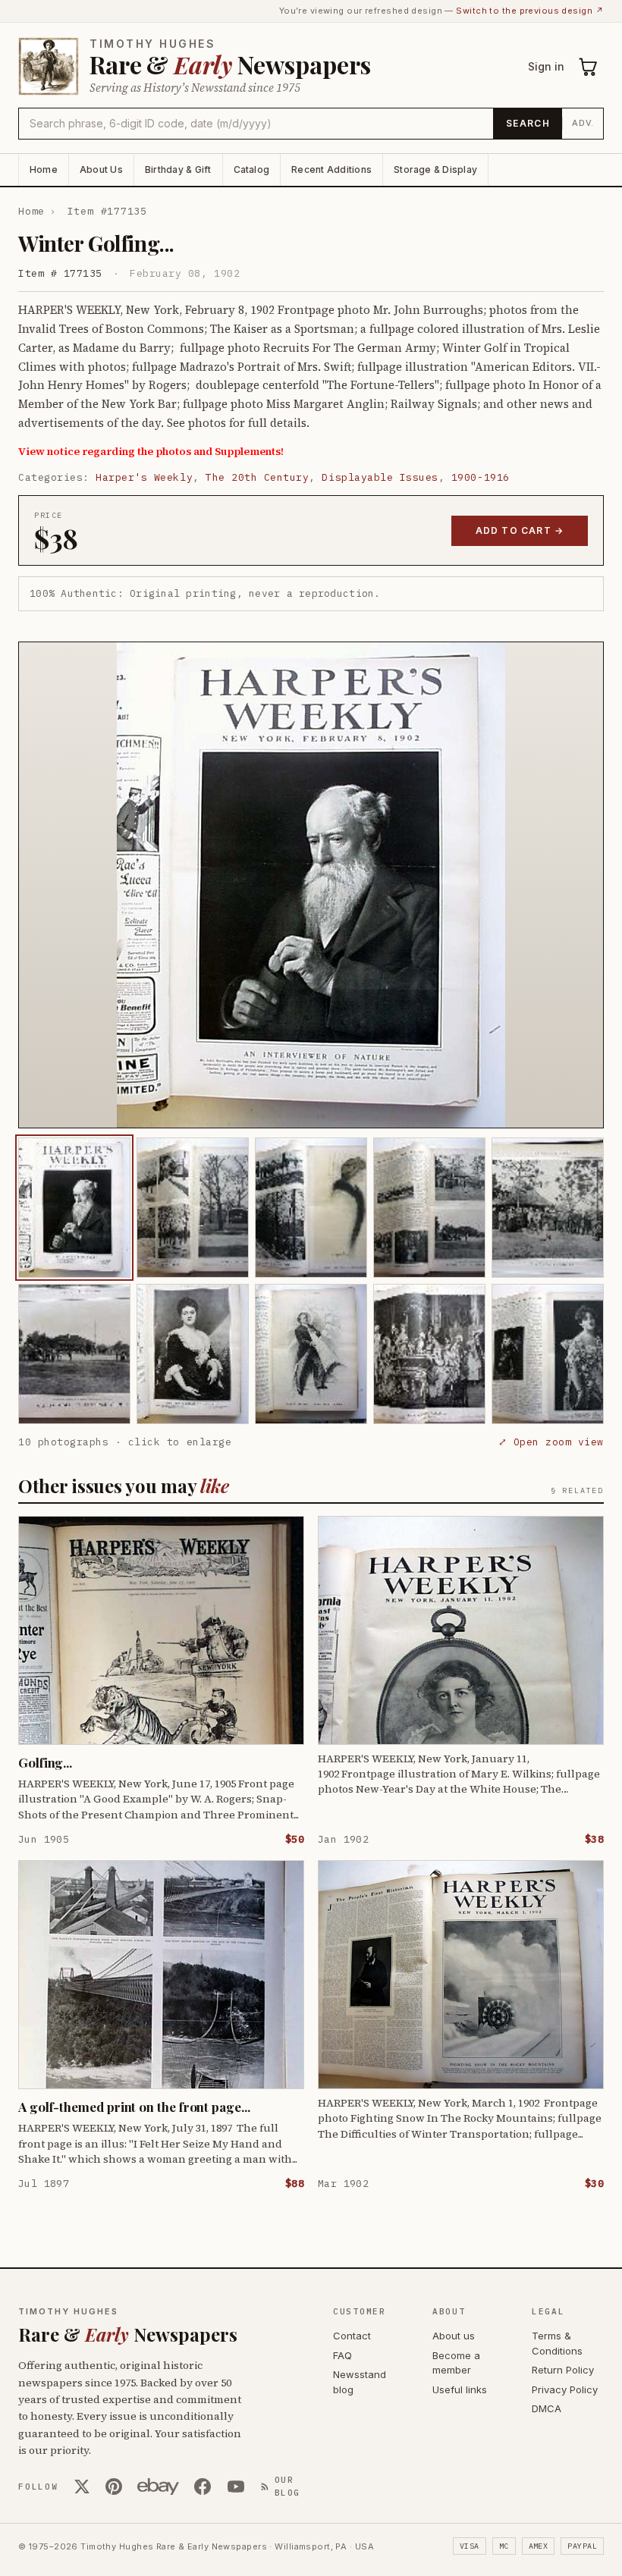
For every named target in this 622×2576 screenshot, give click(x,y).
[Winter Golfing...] (74, 1208)
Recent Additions (331, 169)
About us (454, 2336)
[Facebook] (203, 2487)
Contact (352, 2336)
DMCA (547, 2408)
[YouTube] (236, 2487)
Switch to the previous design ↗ (530, 11)
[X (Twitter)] (82, 2487)
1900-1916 (481, 477)
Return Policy (563, 2370)
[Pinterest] (114, 2487)
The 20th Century (257, 477)
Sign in (546, 66)
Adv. (583, 123)
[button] (311, 885)
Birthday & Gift (178, 169)
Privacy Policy (565, 2389)
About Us (101, 169)
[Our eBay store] (158, 2487)
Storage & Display (435, 169)
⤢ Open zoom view (551, 1442)
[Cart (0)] (589, 67)
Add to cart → (520, 530)
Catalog (252, 169)
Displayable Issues (380, 477)
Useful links (460, 2389)
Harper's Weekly (144, 477)
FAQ (342, 2355)
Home (44, 169)
